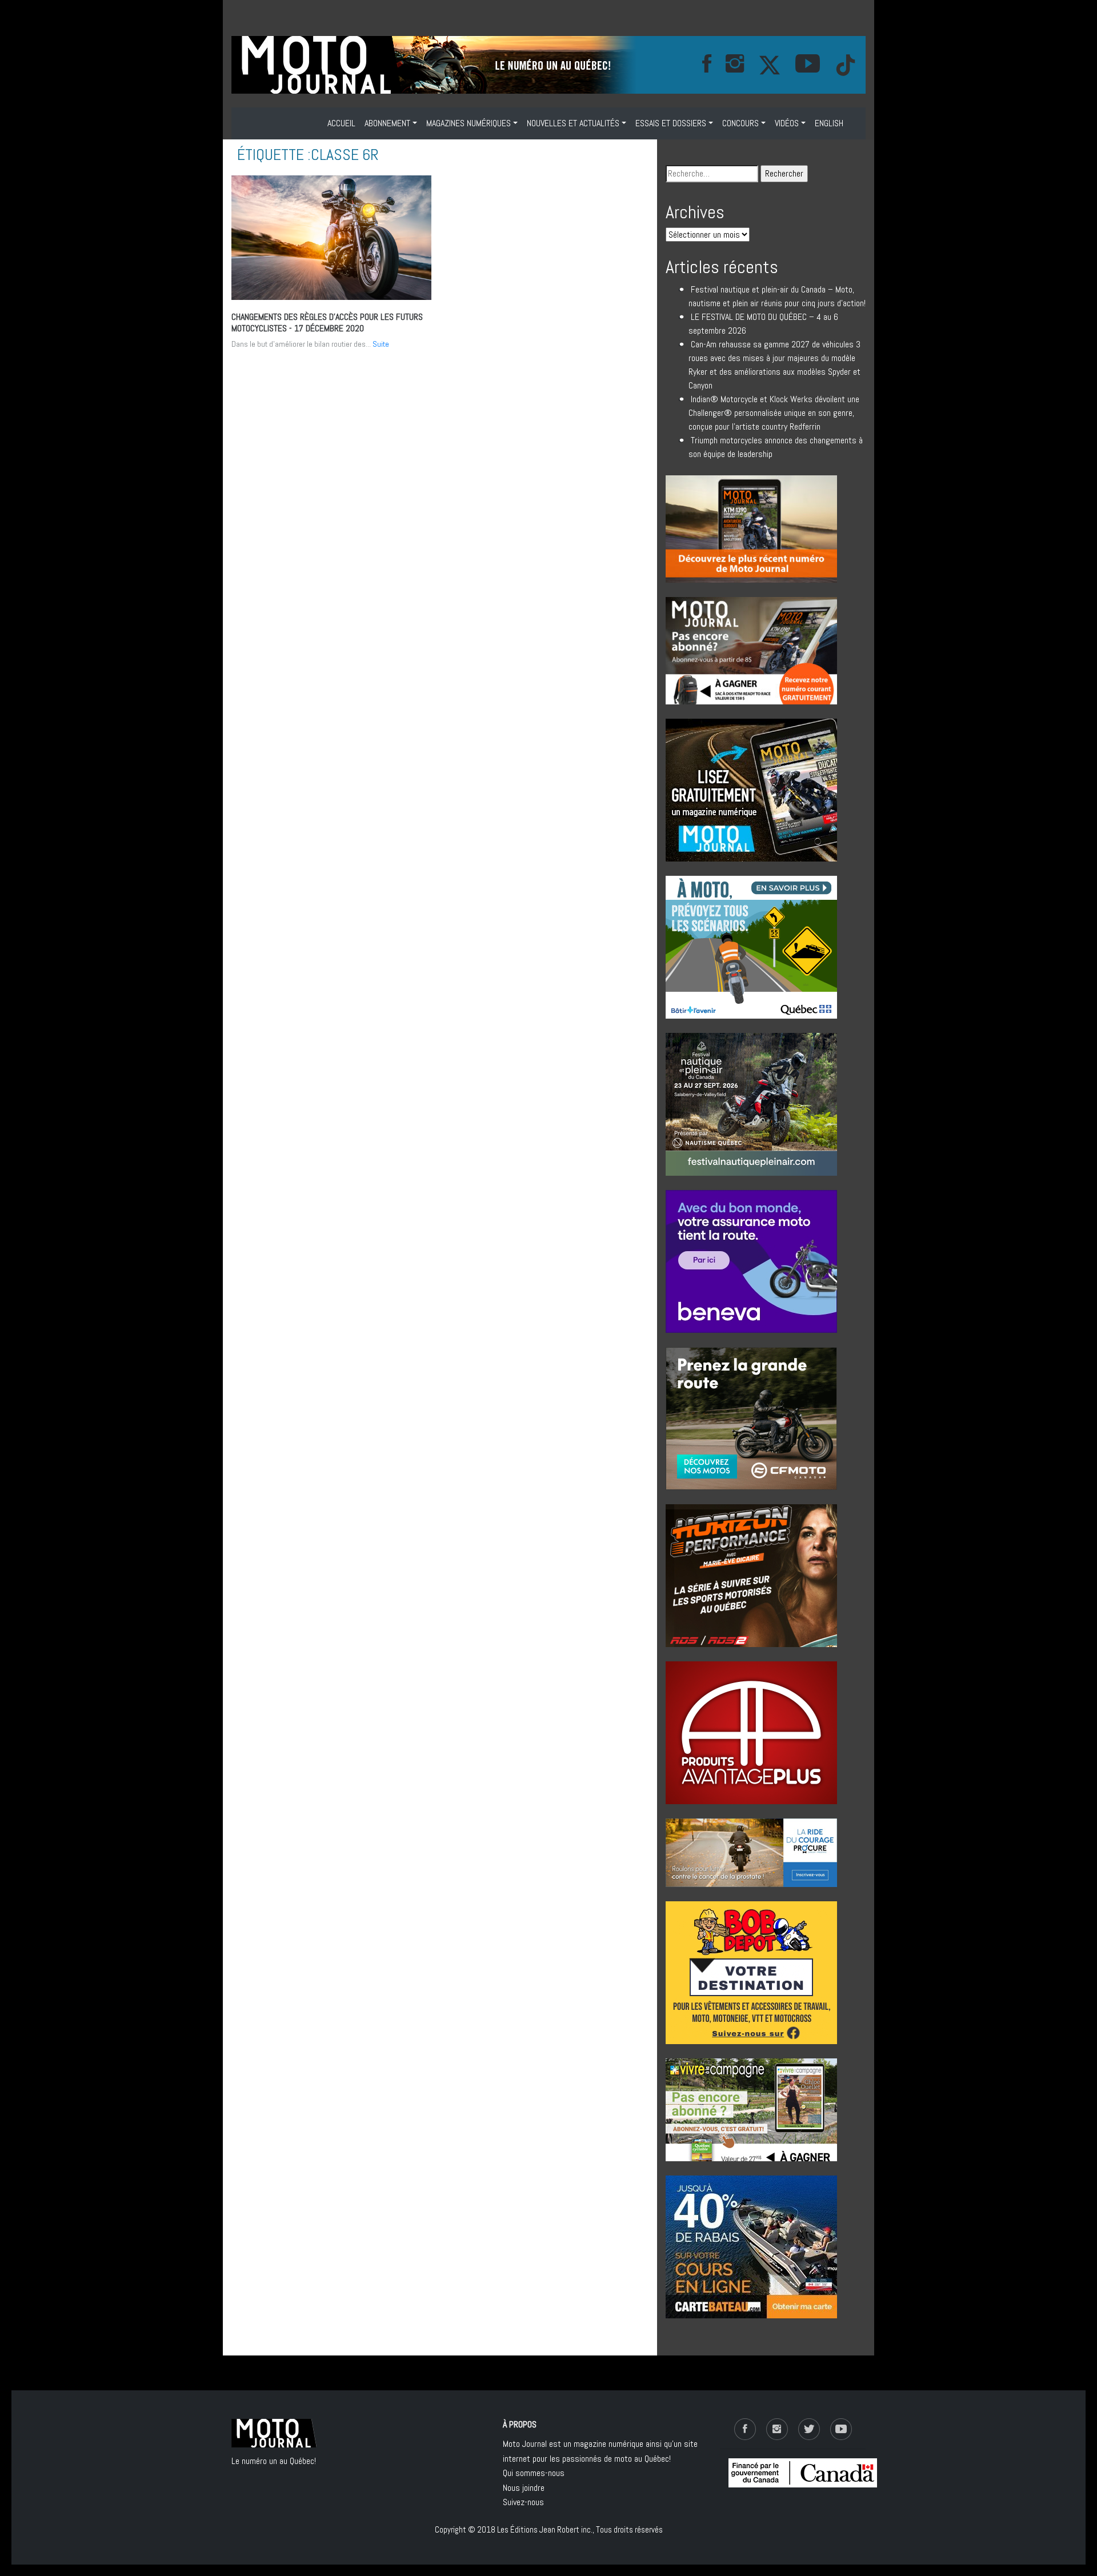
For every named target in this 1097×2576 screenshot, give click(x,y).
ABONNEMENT (387, 123)
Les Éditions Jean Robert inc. (545, 2529)
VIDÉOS (787, 123)
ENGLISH (829, 123)
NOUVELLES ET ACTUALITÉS (573, 123)
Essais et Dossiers (671, 123)
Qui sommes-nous (534, 2473)
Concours (740, 123)
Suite (381, 344)
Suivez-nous (523, 2502)
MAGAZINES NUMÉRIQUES (469, 123)
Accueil (341, 123)
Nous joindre (524, 2488)
